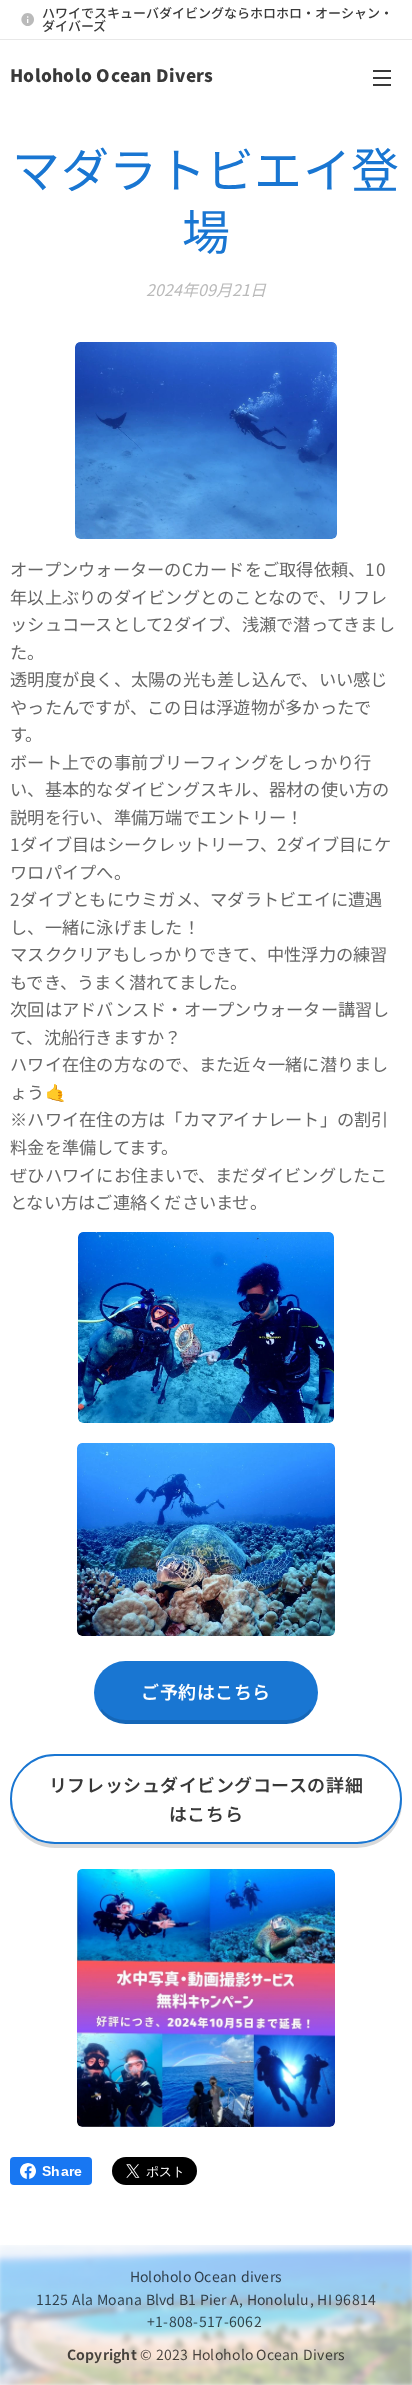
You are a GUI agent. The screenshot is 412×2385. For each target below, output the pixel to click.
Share (62, 2171)
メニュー (382, 77)
